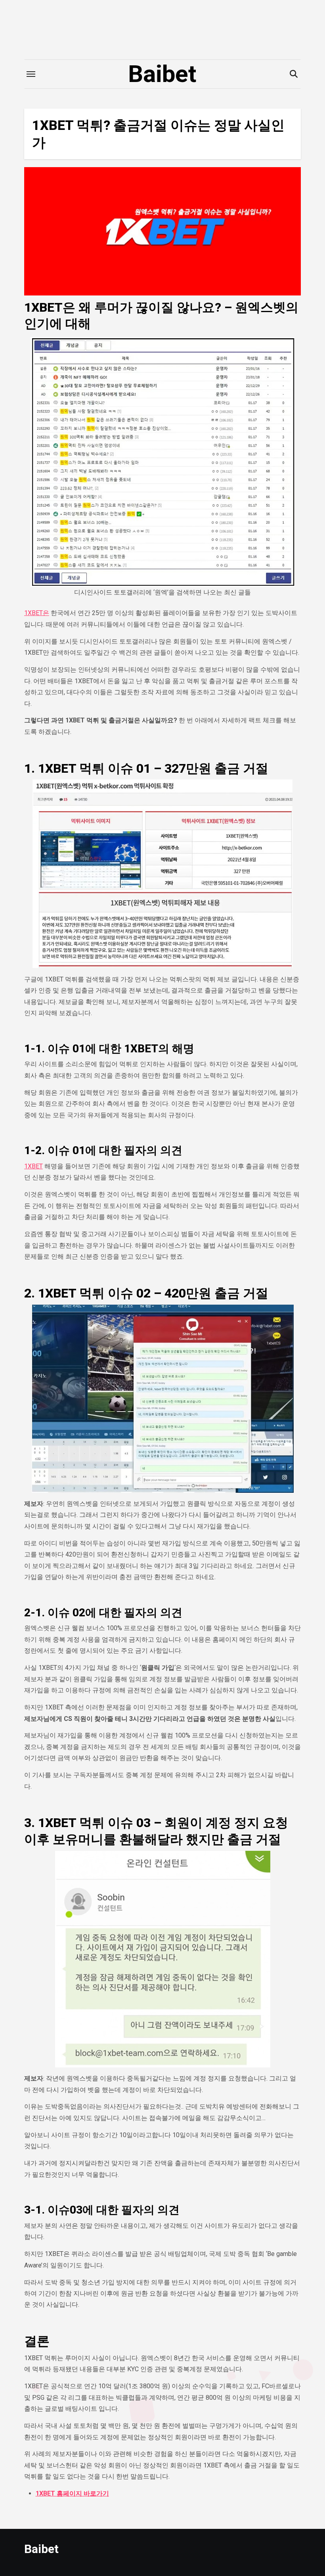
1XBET (33, 1166)
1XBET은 (37, 613)
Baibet (162, 74)
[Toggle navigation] (31, 74)
